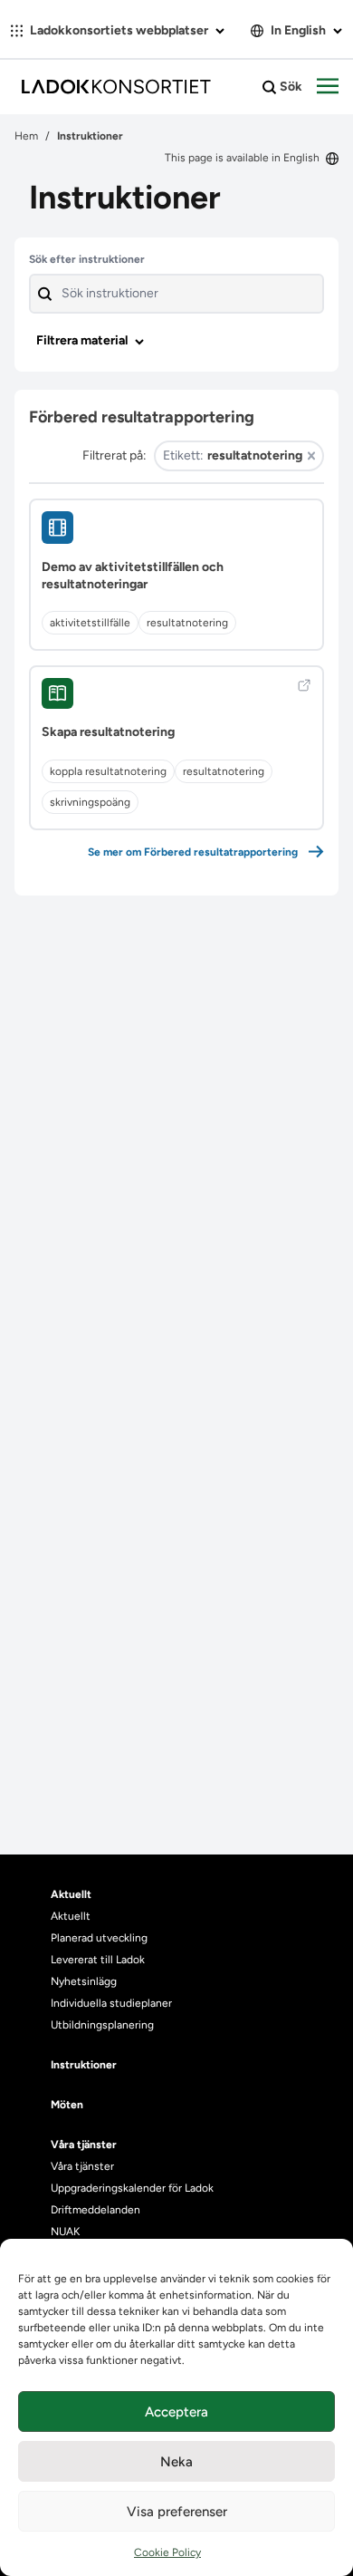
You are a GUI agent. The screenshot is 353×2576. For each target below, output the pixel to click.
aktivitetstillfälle (90, 623)
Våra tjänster (82, 2166)
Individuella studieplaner (113, 2003)
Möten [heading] (67, 2105)
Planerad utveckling (99, 1938)
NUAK (65, 2232)
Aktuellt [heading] (71, 1894)
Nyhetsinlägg (84, 1981)
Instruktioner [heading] (84, 2065)
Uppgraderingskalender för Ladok (132, 2188)
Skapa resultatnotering (108, 732)
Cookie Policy (167, 2552)
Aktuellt (71, 1916)
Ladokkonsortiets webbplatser (119, 30)
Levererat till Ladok (98, 1960)
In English (298, 30)
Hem (26, 136)
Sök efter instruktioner (87, 259)
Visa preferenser (177, 2512)
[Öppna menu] (328, 87)
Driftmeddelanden (95, 2210)
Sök (290, 87)
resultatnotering (187, 623)
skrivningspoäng (90, 802)
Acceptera (176, 2412)
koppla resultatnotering (108, 771)
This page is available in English (243, 158)
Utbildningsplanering (102, 2025)
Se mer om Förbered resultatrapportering (193, 852)
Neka (176, 2462)
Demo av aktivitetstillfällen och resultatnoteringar (133, 576)
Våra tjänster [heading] (84, 2145)
